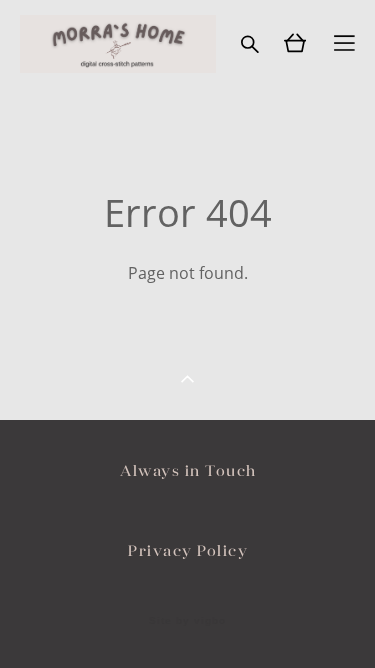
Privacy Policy (188, 550)
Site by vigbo (187, 621)
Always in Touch (188, 470)
